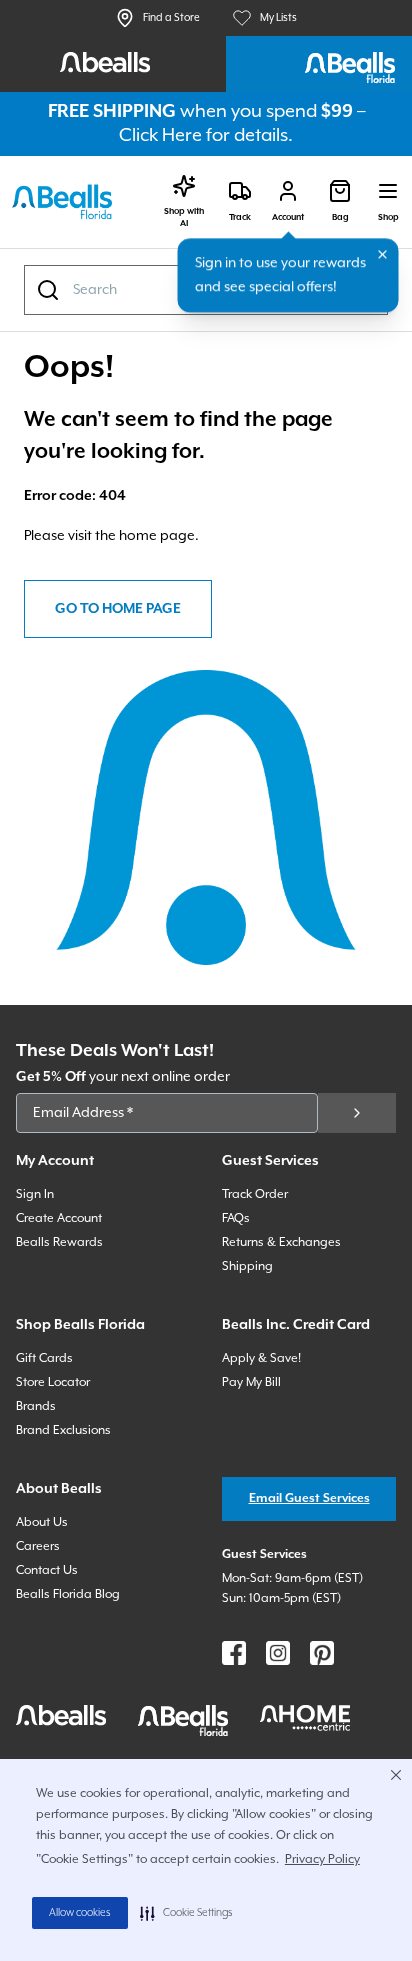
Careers (38, 1546)
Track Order (255, 1194)
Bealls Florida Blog (68, 1594)
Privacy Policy (322, 1859)
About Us (42, 1522)
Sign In (35, 1194)
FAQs (236, 1218)
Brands (36, 1406)
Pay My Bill (251, 1382)
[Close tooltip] (383, 254)
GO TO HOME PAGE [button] (118, 609)
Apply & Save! (261, 1358)
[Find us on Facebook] (234, 1653)
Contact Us (47, 1570)
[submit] (357, 1113)
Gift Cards (44, 1358)
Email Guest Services (309, 1498)
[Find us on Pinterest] (322, 1653)
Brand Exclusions (63, 1430)
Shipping (247, 1266)
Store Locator (53, 1382)
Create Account (59, 1218)
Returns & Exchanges (281, 1242)
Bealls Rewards (59, 1242)
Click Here (160, 135)
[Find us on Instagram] (278, 1653)
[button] (186, 1913)
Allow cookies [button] (80, 1913)
